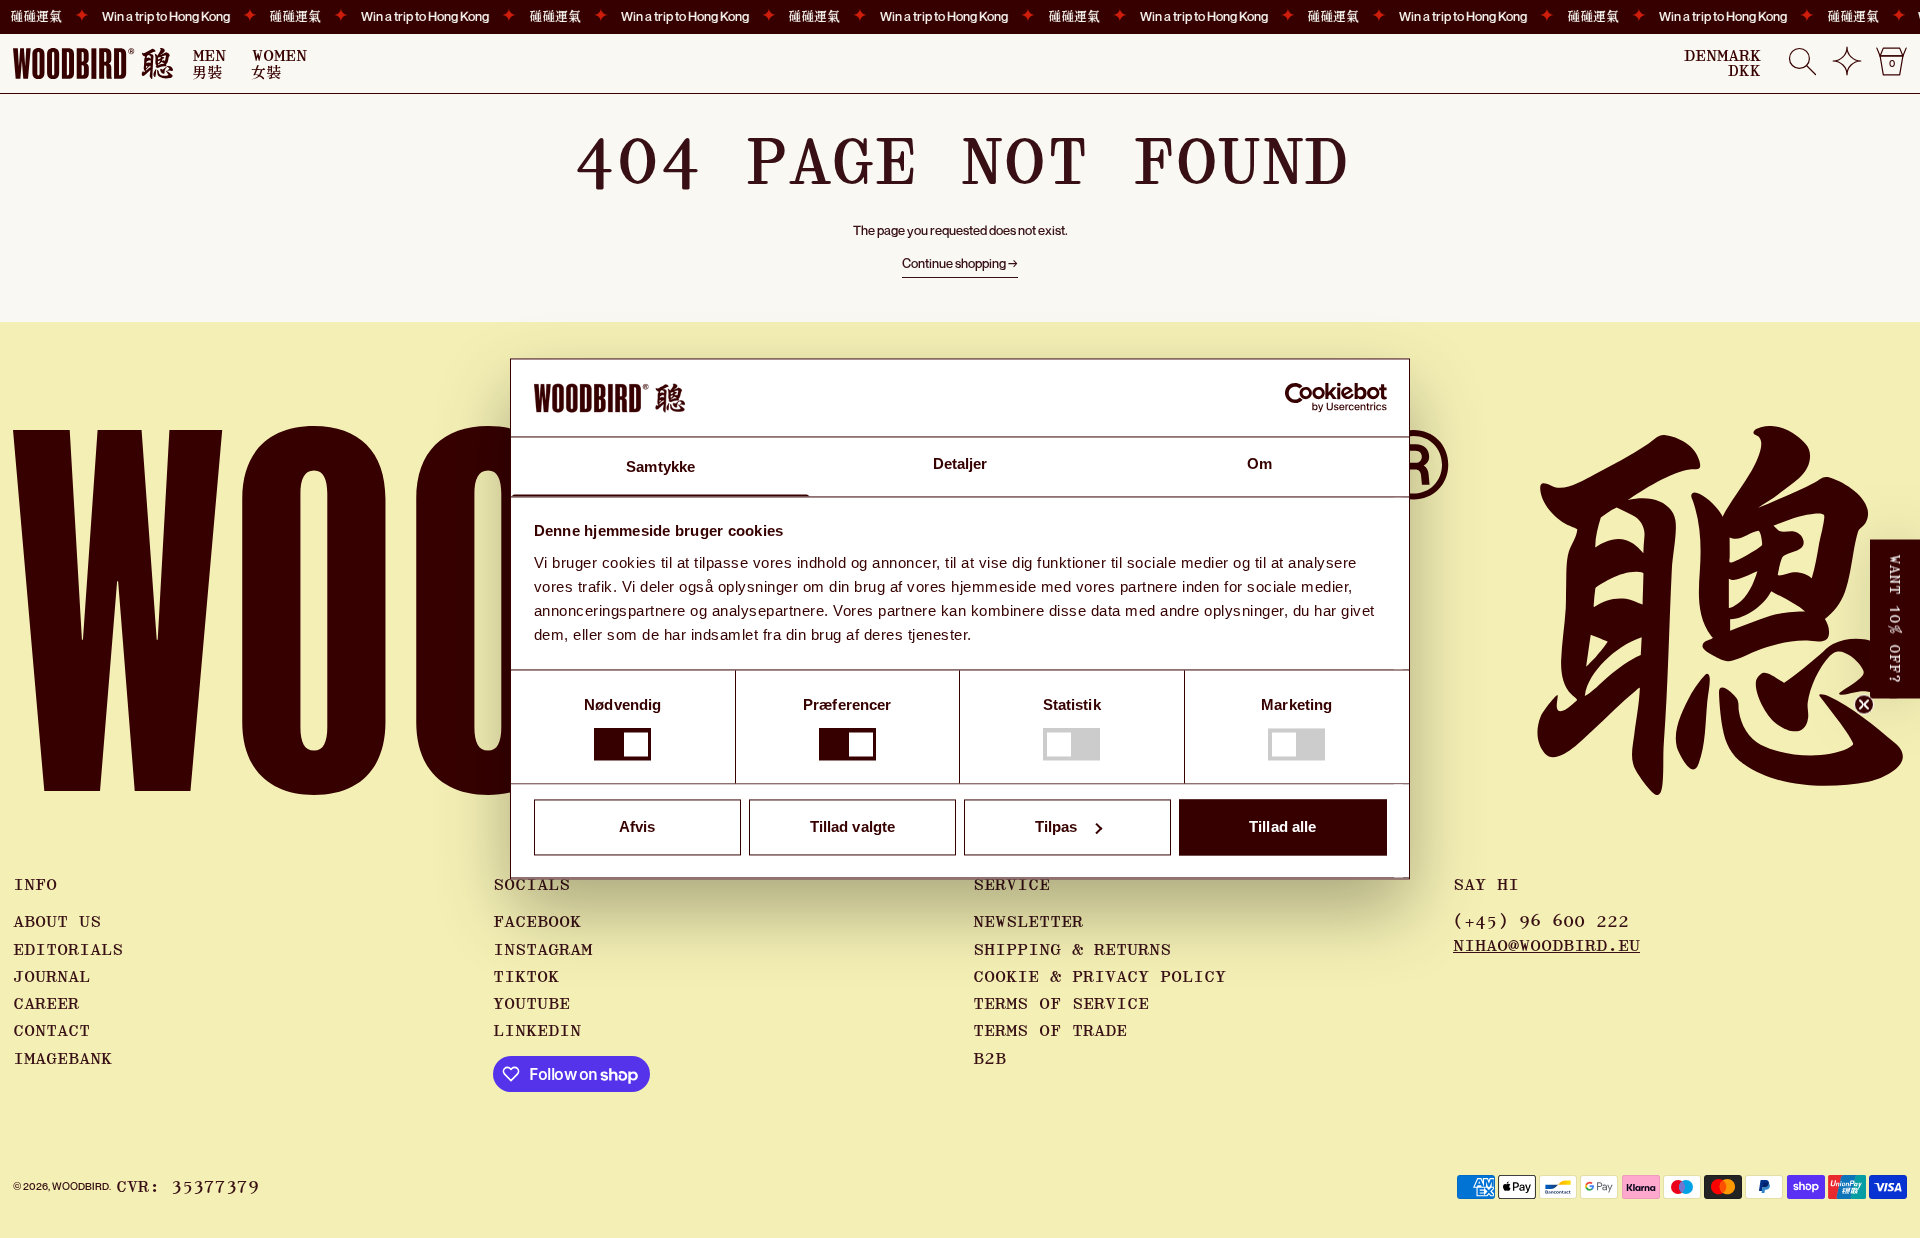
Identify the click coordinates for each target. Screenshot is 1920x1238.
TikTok (526, 977)
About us (57, 922)
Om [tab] (1259, 463)
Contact (51, 1031)
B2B (989, 1059)
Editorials (68, 950)
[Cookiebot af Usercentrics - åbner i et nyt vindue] (1299, 398)
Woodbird (80, 1186)
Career (46, 1004)
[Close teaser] (1864, 705)
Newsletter (1028, 922)
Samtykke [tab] (660, 466)
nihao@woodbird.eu (1546, 946)
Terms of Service (1061, 1004)
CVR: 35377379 (187, 1187)
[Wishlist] (1847, 69)
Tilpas (1056, 826)
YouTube (531, 1004)
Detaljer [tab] (960, 463)
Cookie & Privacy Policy (1099, 977)
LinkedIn (537, 1031)
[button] (1802, 63)
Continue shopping (954, 263)
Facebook (537, 922)
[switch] (847, 745)
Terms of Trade (1050, 1031)
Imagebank (62, 1059)
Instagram (542, 950)
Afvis (637, 826)
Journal (51, 977)
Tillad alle (1282, 826)
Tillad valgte (852, 826)
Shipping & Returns (1072, 950)
